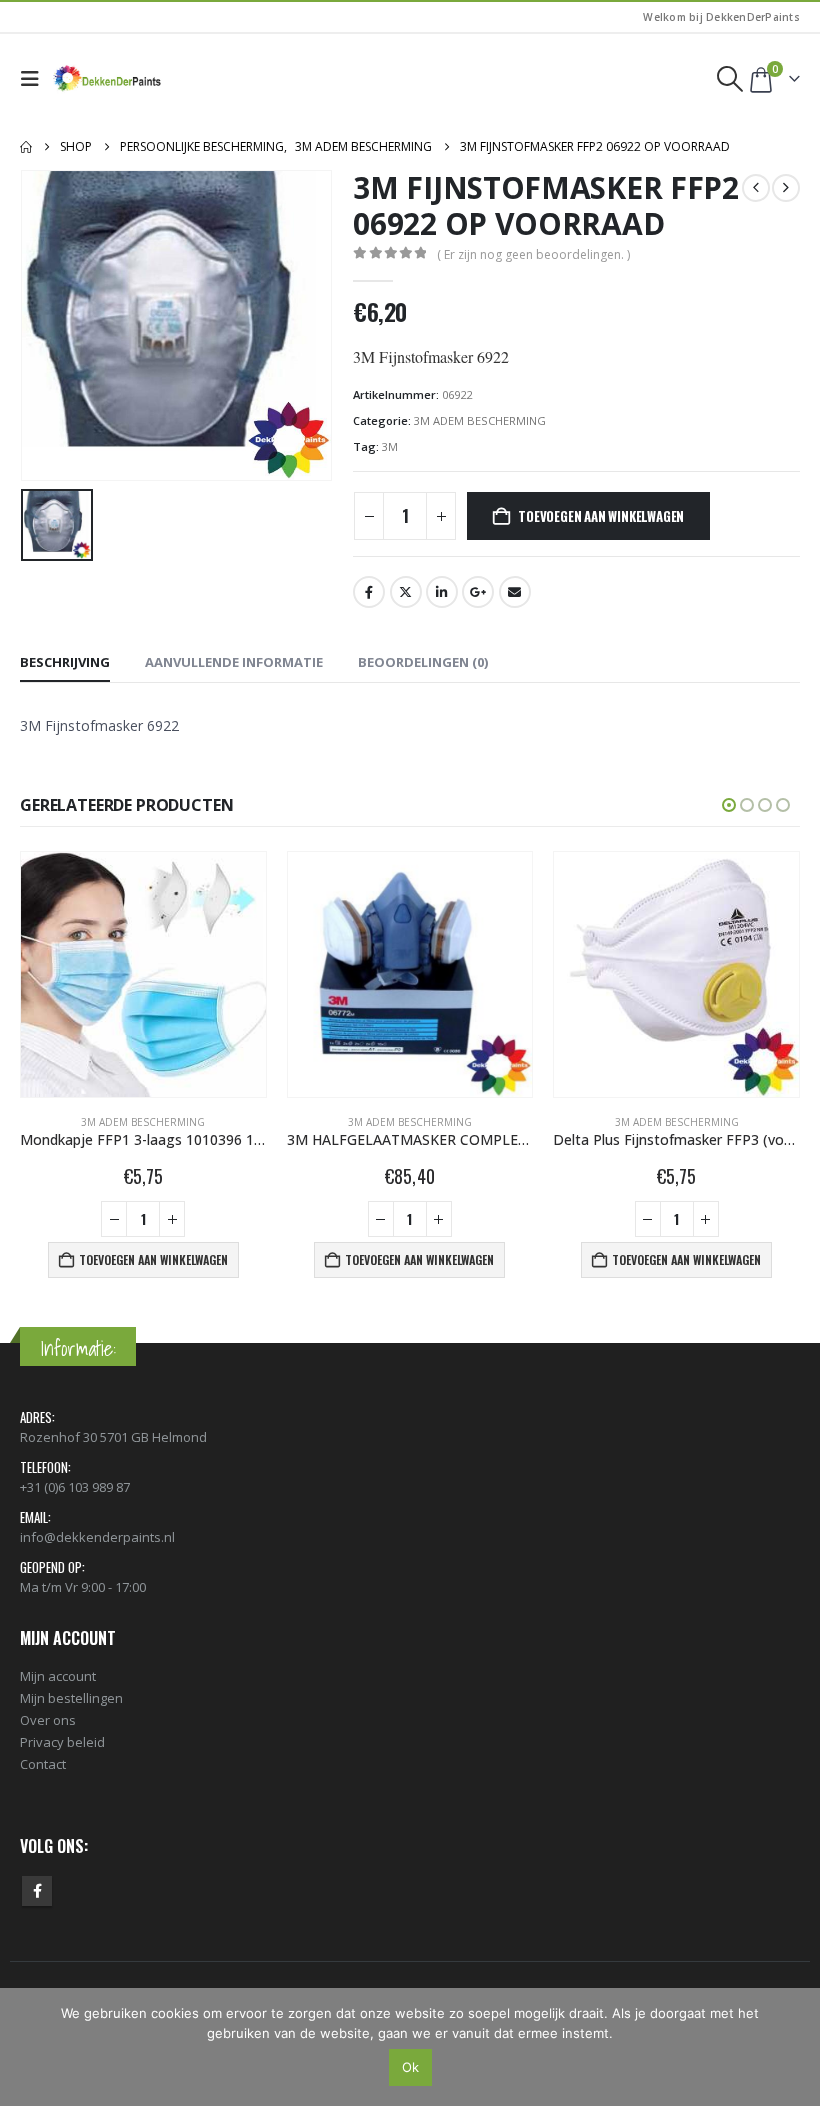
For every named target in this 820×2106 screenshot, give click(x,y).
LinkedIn (442, 592)
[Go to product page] (144, 974)
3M (390, 446)
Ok (410, 2067)
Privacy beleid (62, 1742)
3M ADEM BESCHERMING (480, 420)
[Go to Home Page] (26, 147)
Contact (43, 1764)
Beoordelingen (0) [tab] (423, 662)
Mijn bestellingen (71, 1698)
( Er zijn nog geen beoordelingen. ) (533, 254)
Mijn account (58, 1676)
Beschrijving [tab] (65, 662)
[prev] (756, 188)
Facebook (369, 592)
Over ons (48, 1720)
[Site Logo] (108, 79)
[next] (786, 188)
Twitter (406, 592)
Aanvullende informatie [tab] (234, 662)
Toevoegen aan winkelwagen (601, 516)
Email (515, 592)
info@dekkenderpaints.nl (97, 1537)
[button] (34, 79)
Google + (478, 592)
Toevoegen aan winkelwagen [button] (153, 1259)
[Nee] (795, 2047)
